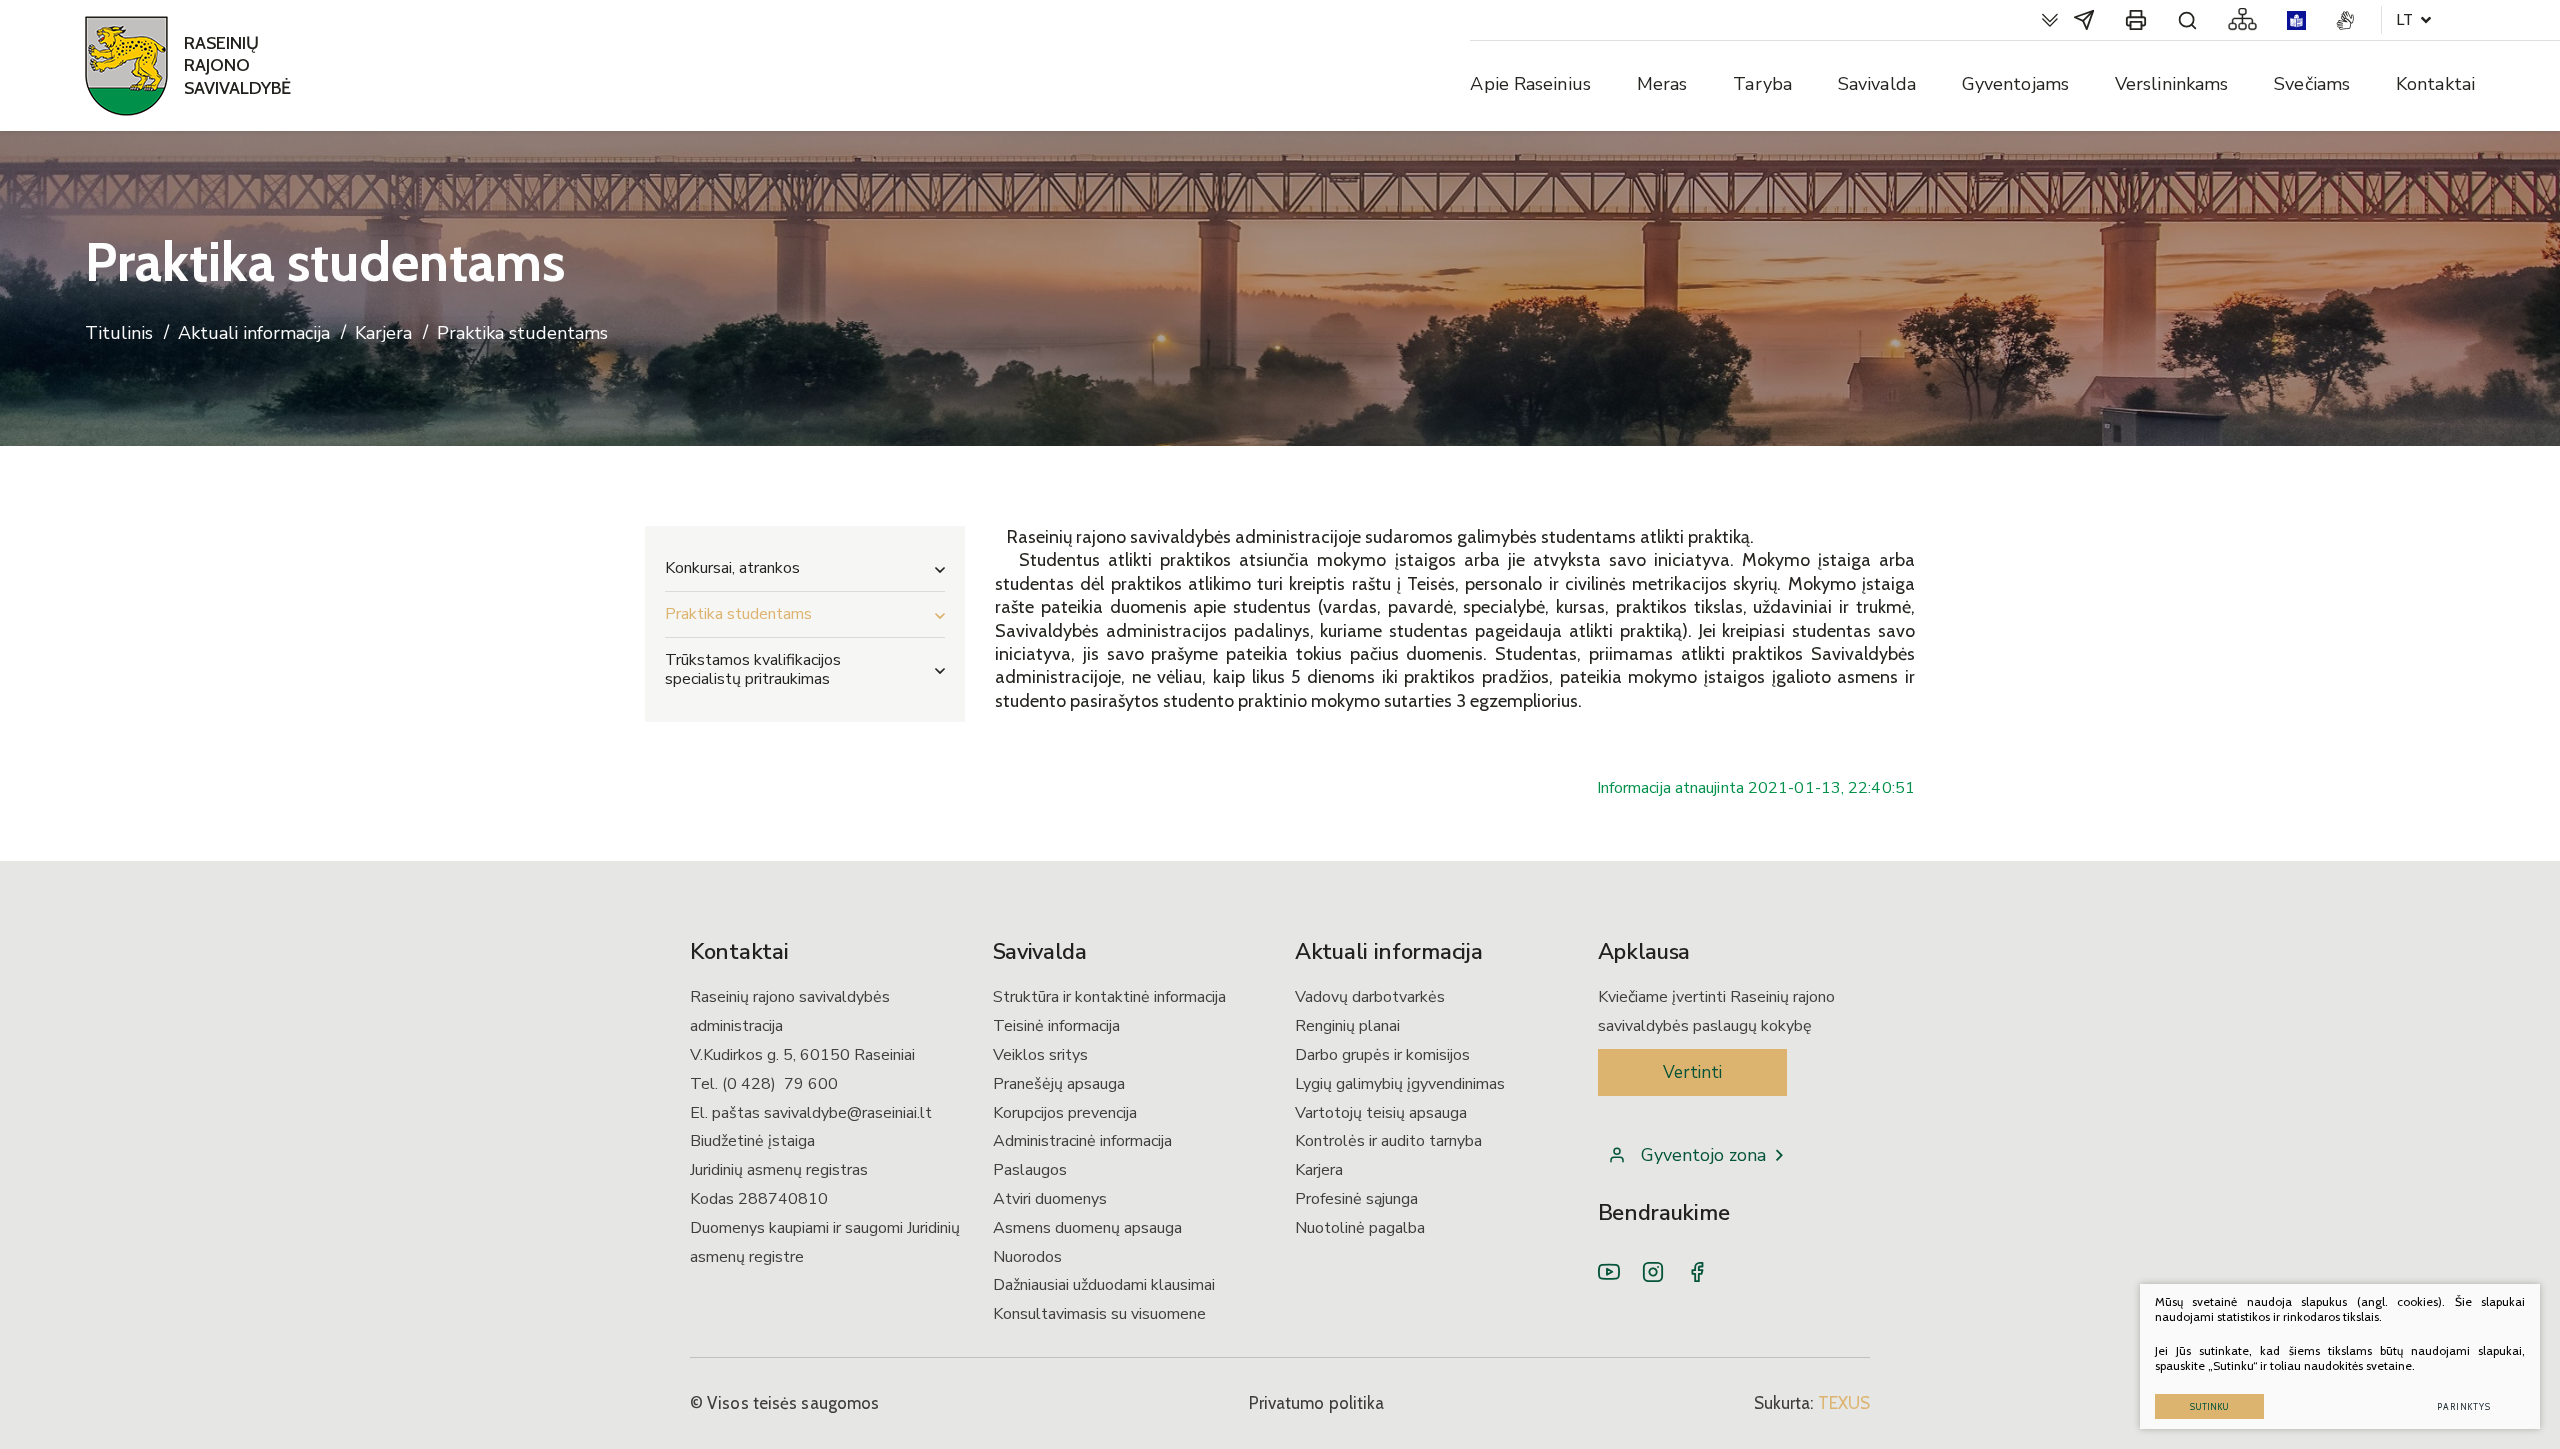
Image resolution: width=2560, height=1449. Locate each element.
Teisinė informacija (1056, 1026)
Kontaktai (2435, 84)
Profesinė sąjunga (1356, 1199)
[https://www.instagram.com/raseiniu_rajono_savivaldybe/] (1653, 1272)
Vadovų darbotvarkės (1370, 997)
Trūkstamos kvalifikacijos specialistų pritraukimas (753, 669)
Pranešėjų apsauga (1059, 1084)
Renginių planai (1347, 1026)
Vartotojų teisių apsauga (1381, 1113)
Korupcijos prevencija (1065, 1113)
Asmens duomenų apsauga (1087, 1228)
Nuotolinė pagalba (1360, 1228)
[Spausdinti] (2136, 20)
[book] (2296, 20)
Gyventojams (2015, 84)
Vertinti (1692, 1072)
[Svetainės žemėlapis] (2242, 20)
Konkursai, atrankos (732, 568)
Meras (1662, 84)
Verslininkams (2171, 84)
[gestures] (2345, 20)
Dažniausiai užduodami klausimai (1104, 1285)
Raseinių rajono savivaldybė (237, 65)
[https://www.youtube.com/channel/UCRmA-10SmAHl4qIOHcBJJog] (1609, 1272)
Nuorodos (1027, 1257)
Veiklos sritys (1040, 1055)
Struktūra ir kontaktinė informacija (1109, 997)
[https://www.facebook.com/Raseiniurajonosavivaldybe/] (1697, 1272)
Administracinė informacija (1082, 1141)
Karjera (383, 333)
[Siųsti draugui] (2084, 20)
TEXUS (1844, 1403)
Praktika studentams (738, 614)
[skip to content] (2050, 20)
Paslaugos (1030, 1170)
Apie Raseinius (1530, 84)
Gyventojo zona (1703, 1155)
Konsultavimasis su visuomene (1099, 1314)
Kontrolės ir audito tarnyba (1388, 1141)
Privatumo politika (1317, 1403)
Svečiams (2312, 84)
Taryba (1762, 84)
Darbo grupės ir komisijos (1382, 1055)
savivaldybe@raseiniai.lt (848, 1113)
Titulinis (119, 333)
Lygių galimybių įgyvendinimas (1400, 1084)
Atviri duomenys (1050, 1199)
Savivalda (1877, 84)
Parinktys (2464, 1406)
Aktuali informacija (254, 333)
